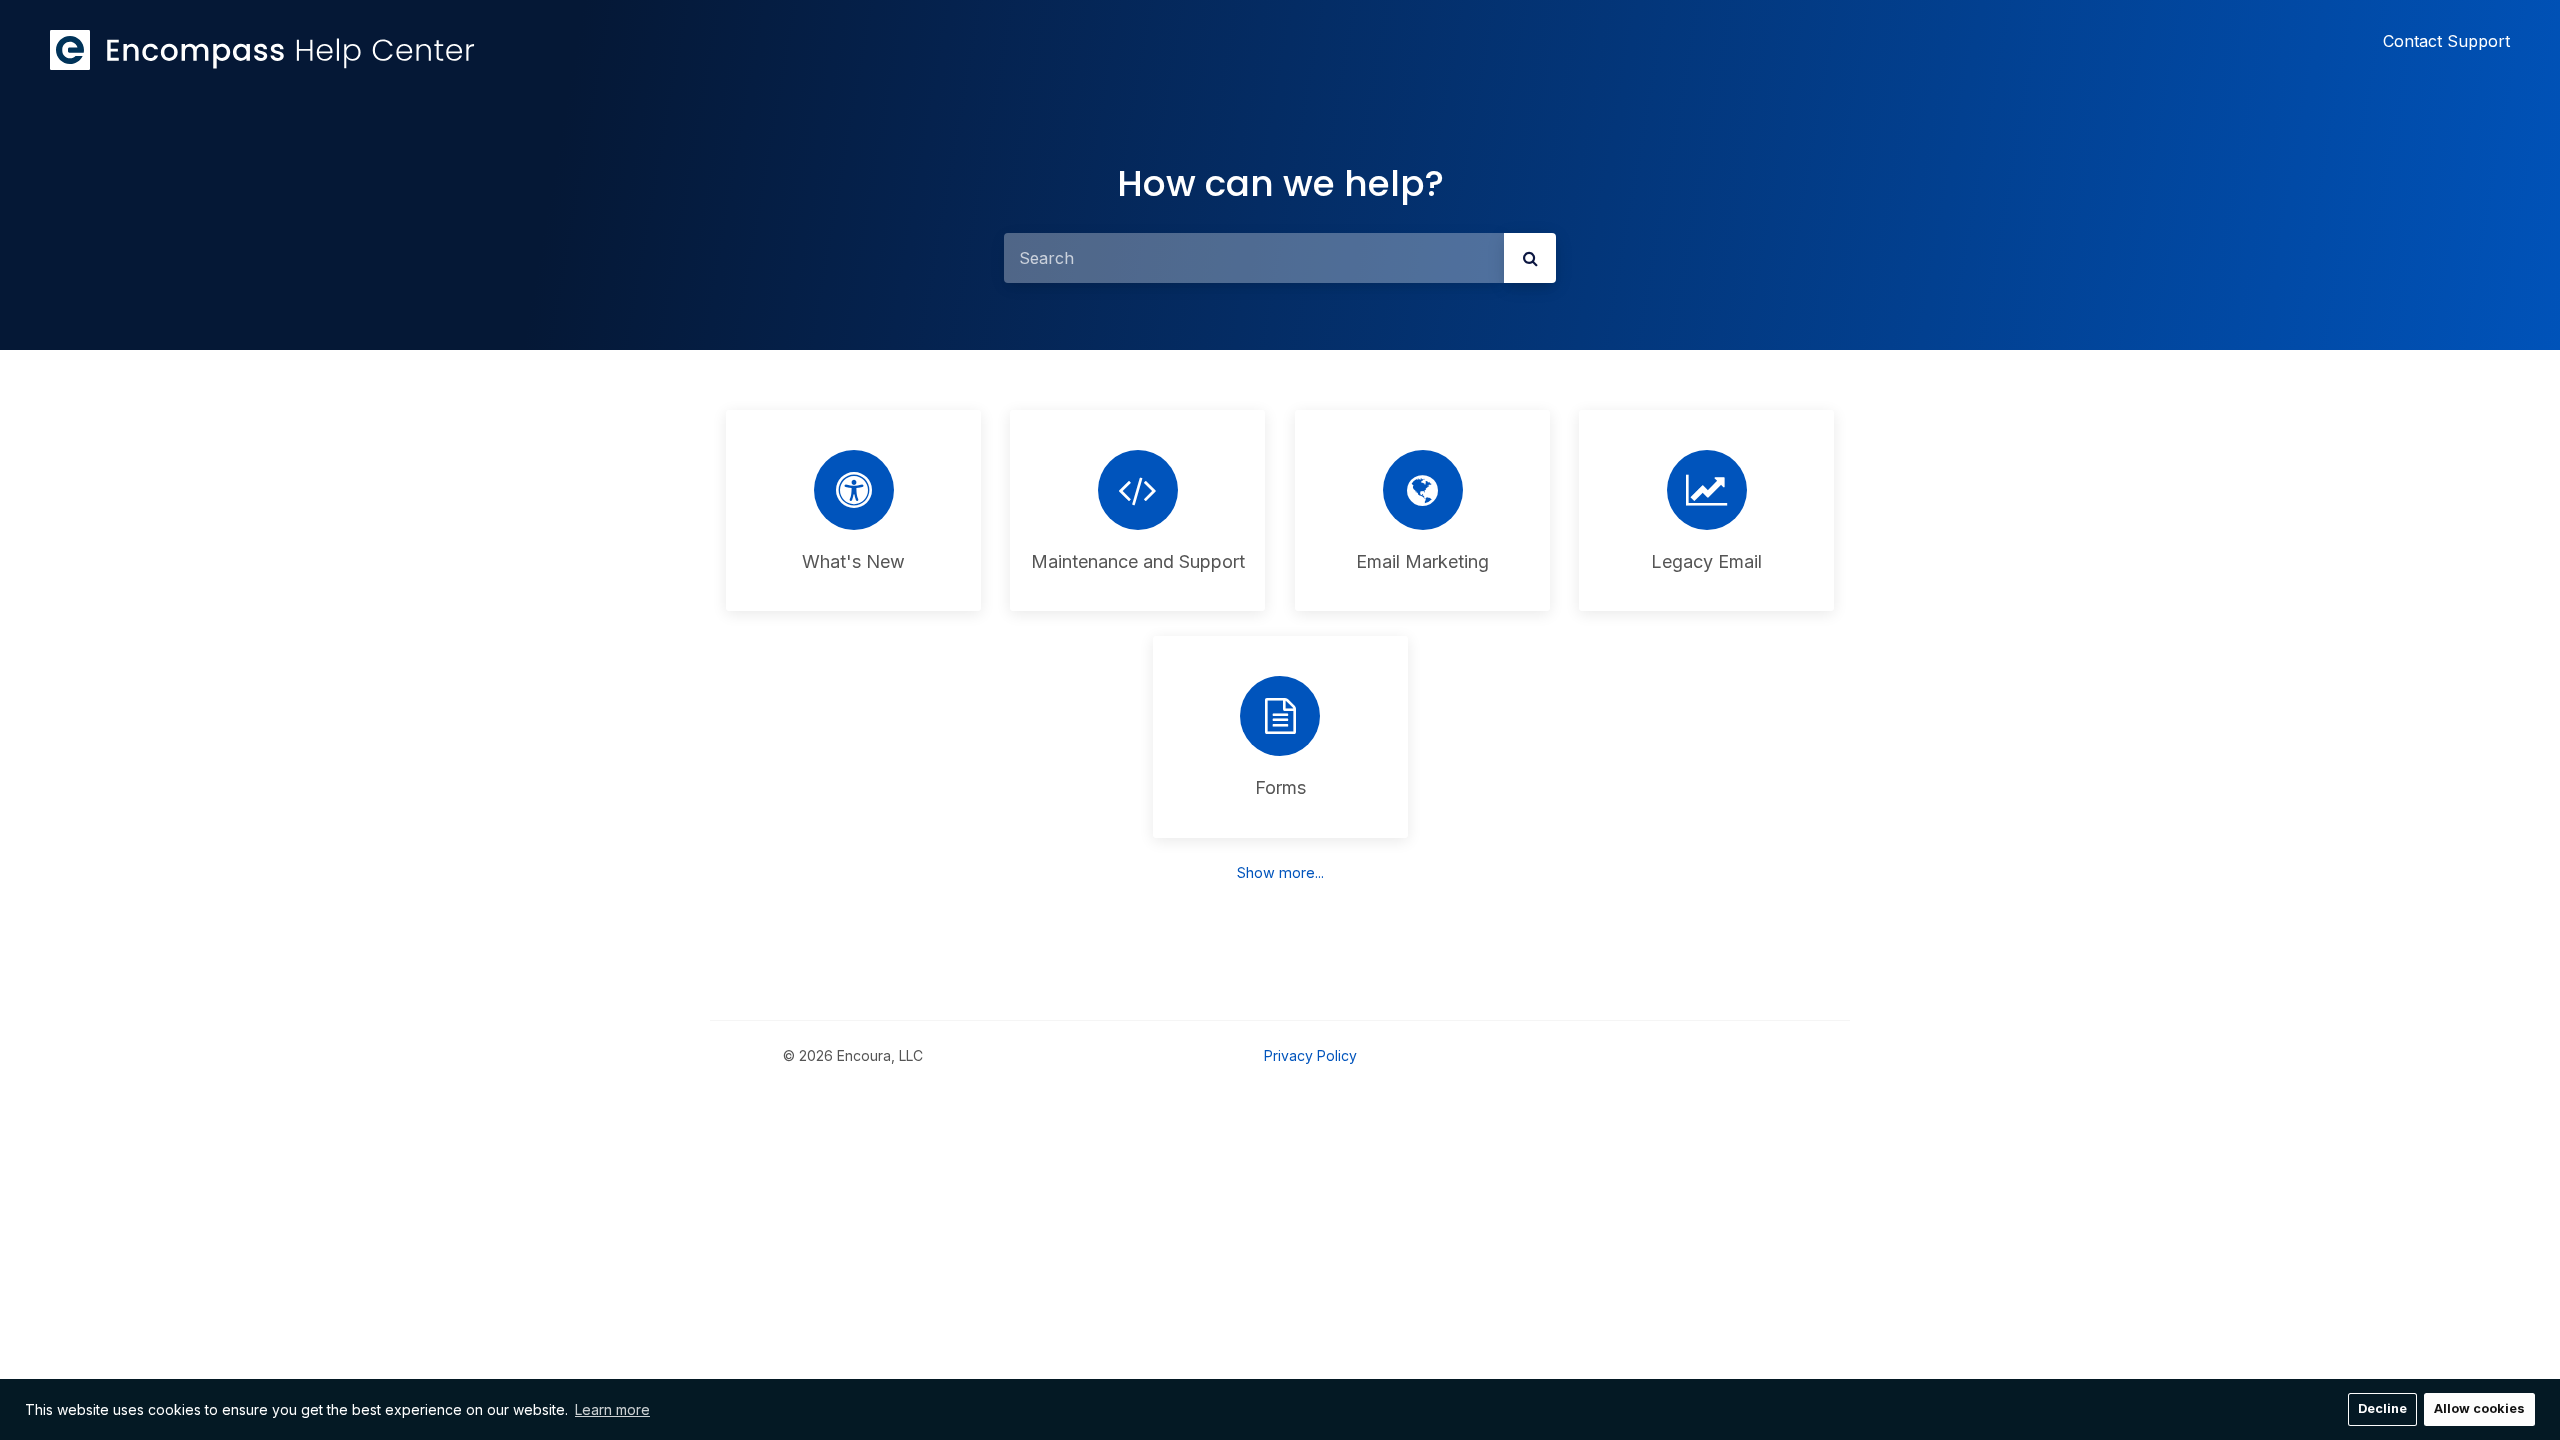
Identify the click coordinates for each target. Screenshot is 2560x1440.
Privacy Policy (1310, 1055)
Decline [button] (2382, 1408)
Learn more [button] (612, 1409)
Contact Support (2446, 41)
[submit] (1530, 258)
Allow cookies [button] (2479, 1408)
